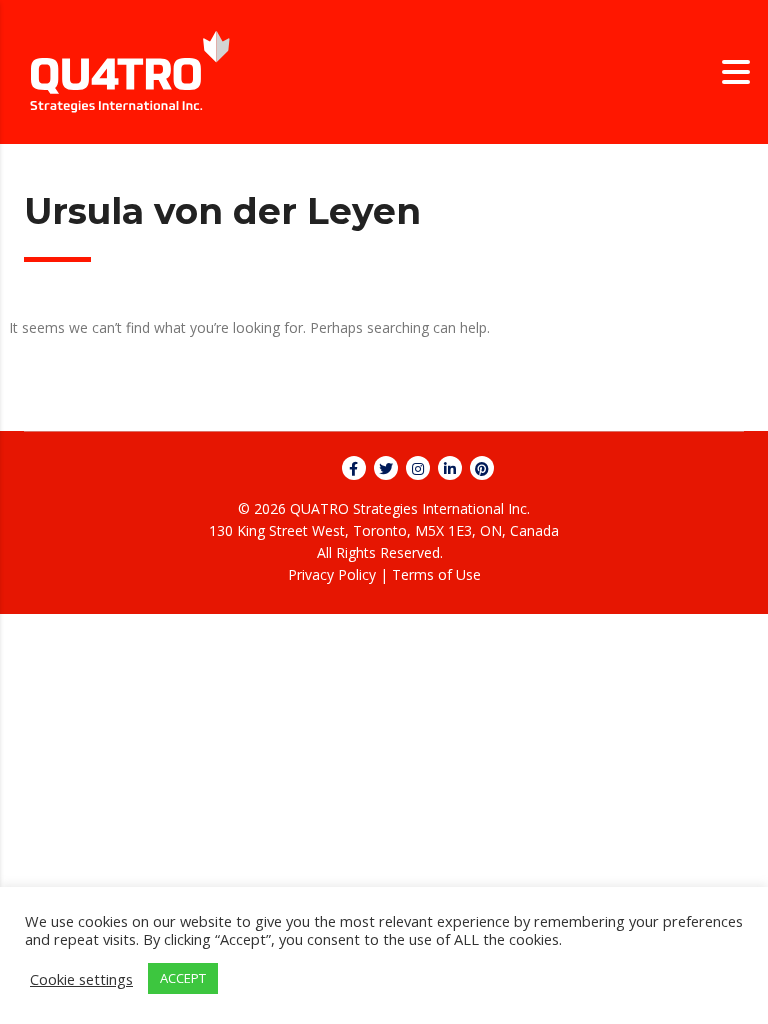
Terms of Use (436, 574)
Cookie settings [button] (81, 979)
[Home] (130, 70)
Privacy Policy (332, 574)
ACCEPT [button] (183, 978)
